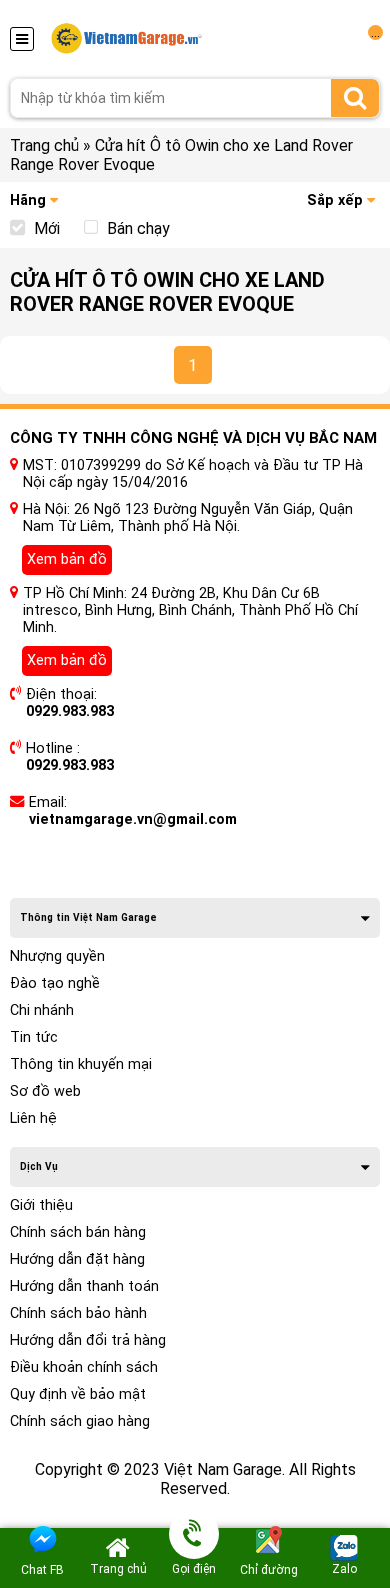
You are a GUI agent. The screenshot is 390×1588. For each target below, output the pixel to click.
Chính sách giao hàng (80, 1421)
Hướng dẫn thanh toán (84, 1286)
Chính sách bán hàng (78, 1232)
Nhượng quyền (57, 956)
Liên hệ (33, 1118)
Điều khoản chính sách (84, 1367)
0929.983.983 (70, 711)
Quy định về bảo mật (78, 1394)
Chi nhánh (42, 1010)
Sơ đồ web (45, 1091)
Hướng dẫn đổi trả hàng (88, 1340)
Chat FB (42, 1570)
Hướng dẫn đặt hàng (77, 1259)
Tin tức (34, 1037)
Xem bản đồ (67, 559)
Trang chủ (44, 145)
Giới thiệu (41, 1205)
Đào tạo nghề (55, 983)
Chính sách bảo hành (78, 1313)
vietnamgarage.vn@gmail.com (133, 819)
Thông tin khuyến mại (81, 1064)
